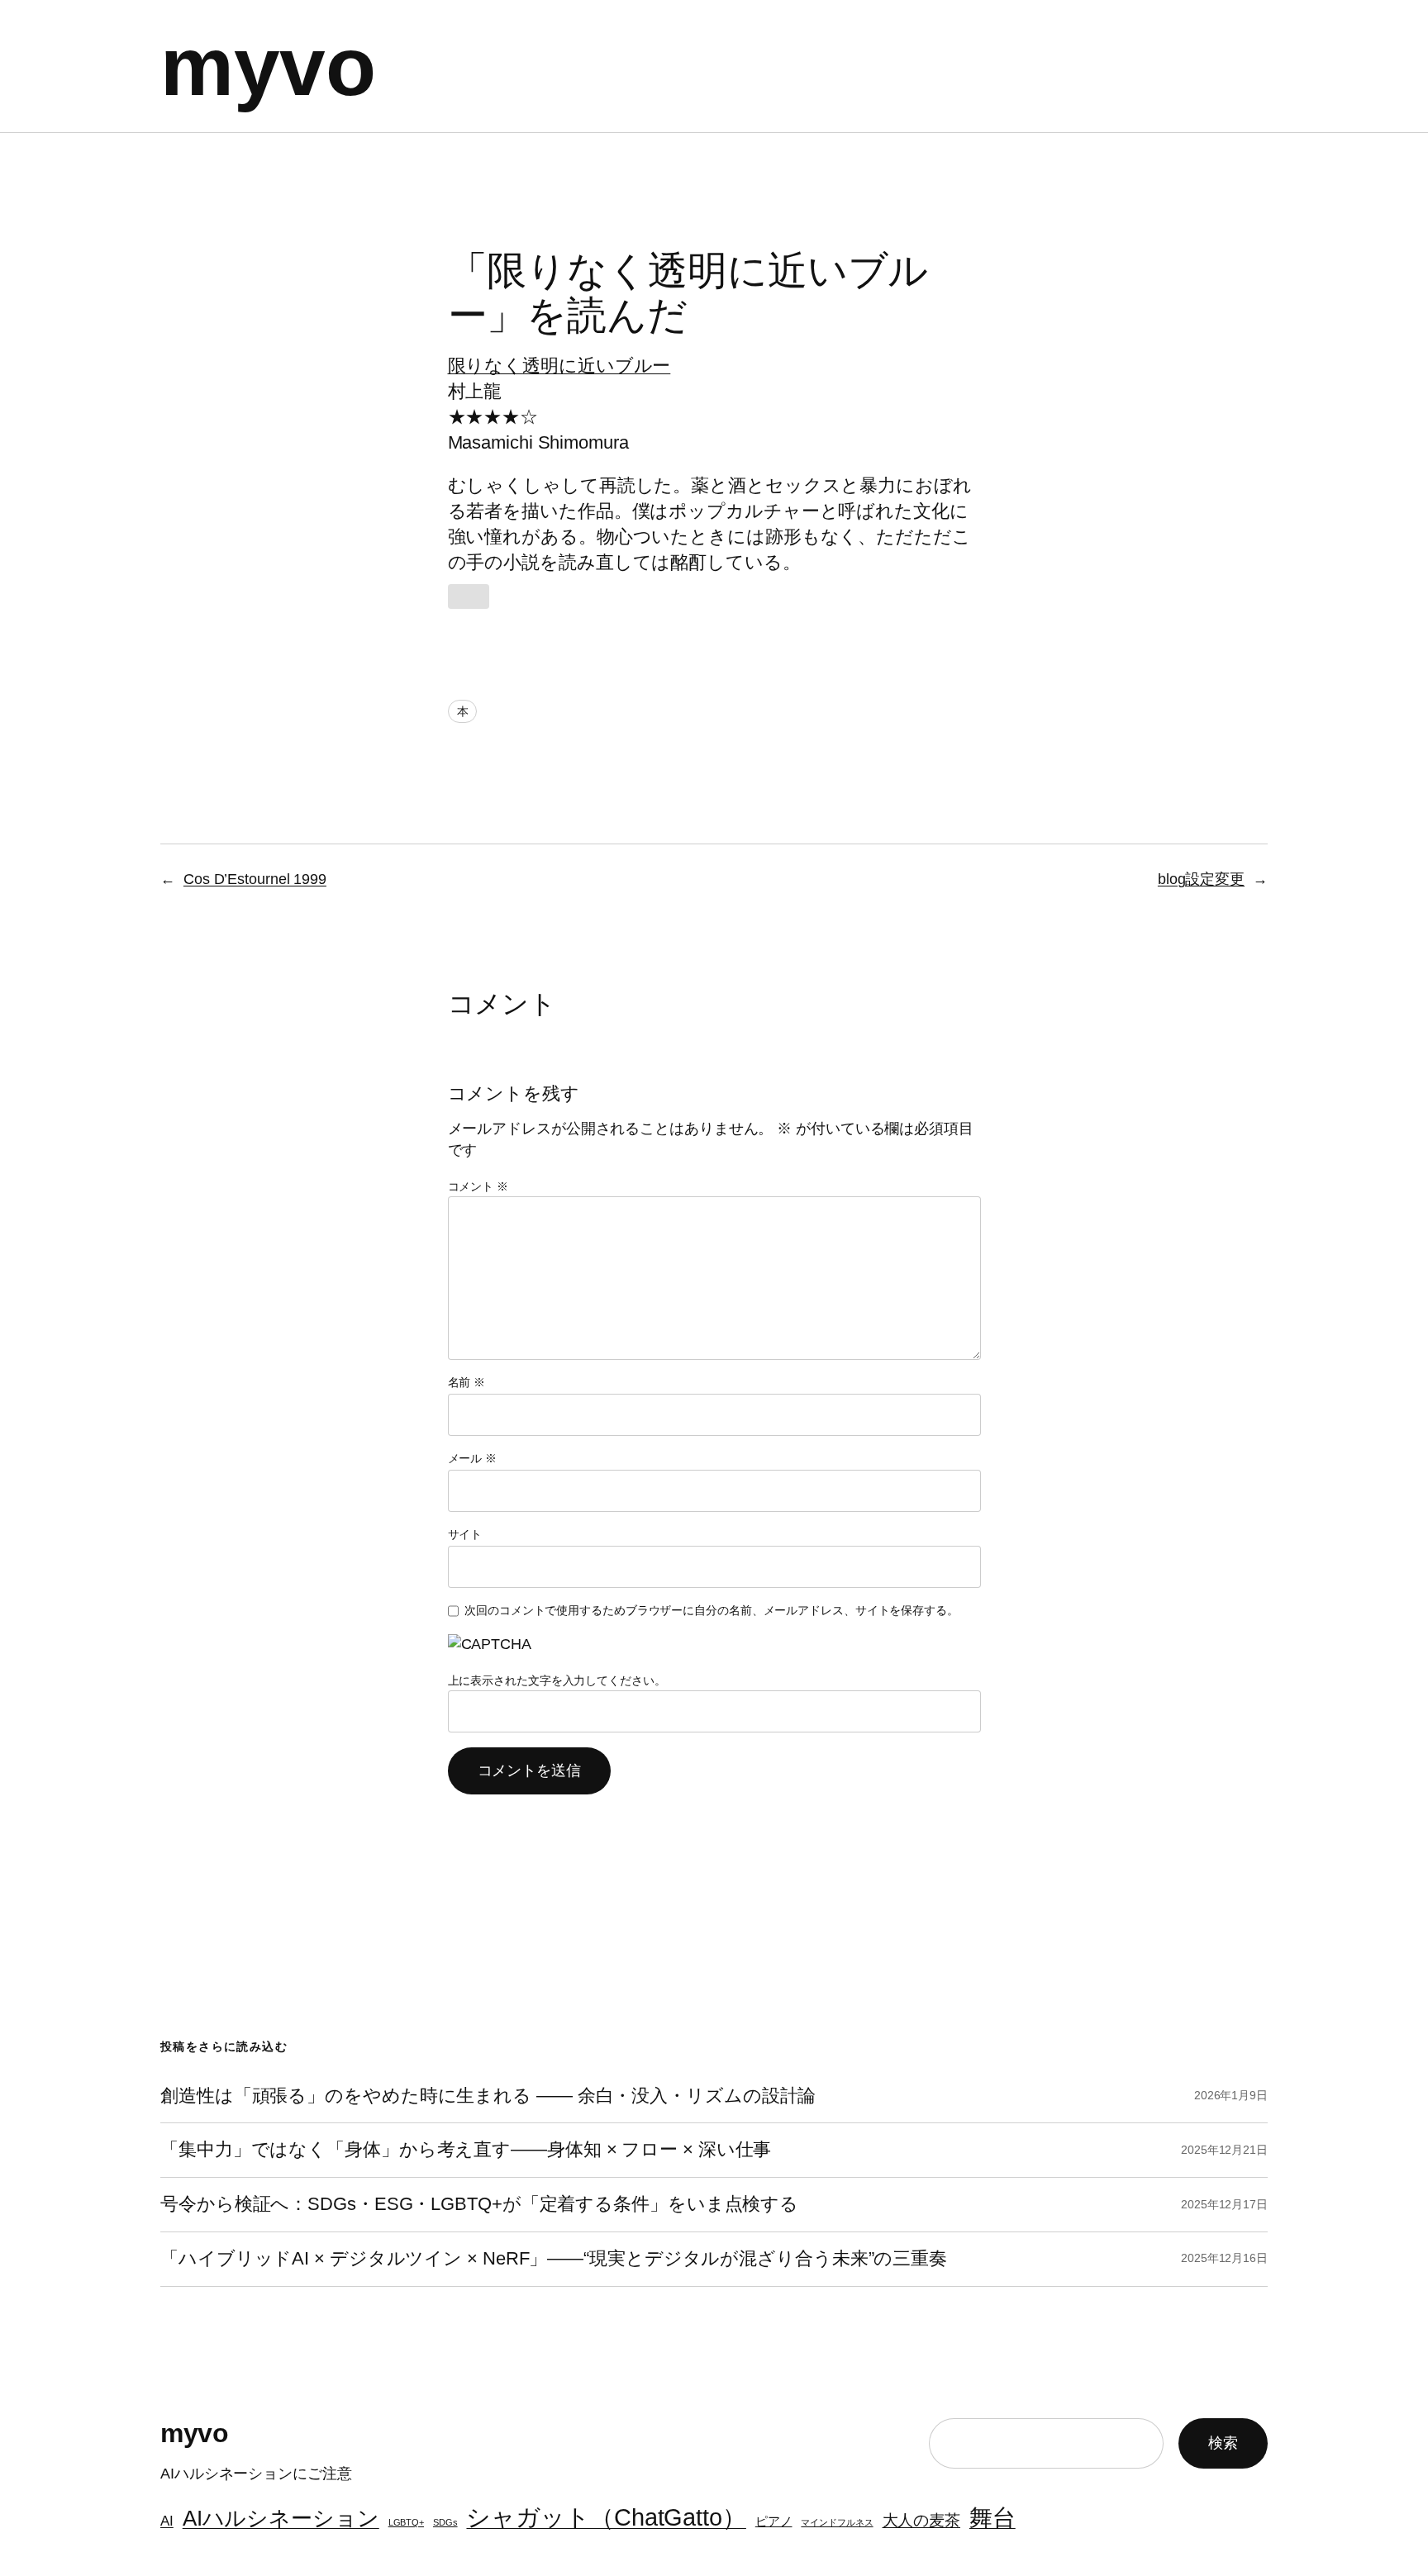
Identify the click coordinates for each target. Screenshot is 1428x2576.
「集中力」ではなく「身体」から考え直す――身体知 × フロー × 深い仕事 (466, 2150)
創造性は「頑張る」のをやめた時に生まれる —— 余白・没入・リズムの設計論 (488, 2096)
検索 (1223, 2443)
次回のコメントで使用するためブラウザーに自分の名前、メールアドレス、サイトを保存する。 (712, 1610)
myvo (268, 66)
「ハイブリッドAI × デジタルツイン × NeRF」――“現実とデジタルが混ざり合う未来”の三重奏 (554, 2259)
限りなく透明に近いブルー (559, 366)
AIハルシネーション (281, 2518)
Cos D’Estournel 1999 (255, 879)
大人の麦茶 (922, 2520)
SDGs (445, 2522)
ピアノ (774, 2521)
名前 (467, 1382)
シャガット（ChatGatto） (606, 2517)
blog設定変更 (1201, 879)
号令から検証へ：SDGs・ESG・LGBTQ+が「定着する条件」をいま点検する (479, 2204)
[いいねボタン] (469, 596)
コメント (478, 1186)
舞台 (992, 2518)
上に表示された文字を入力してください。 (557, 1680)
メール (473, 1458)
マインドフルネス (837, 2522)
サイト (465, 1534)
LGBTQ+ (406, 2522)
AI (167, 2521)
